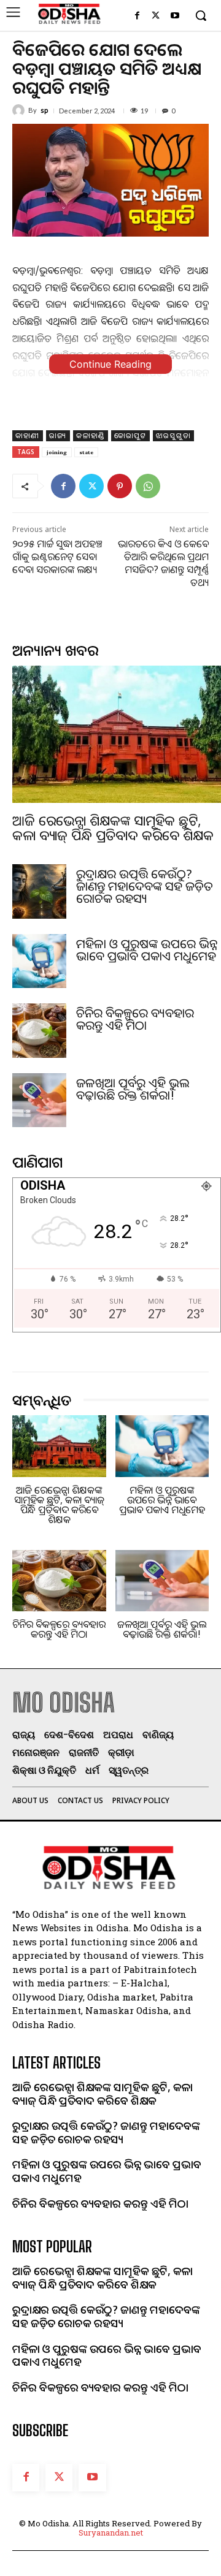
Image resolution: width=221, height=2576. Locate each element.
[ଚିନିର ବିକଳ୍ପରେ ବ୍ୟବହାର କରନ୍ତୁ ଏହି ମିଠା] (39, 1030)
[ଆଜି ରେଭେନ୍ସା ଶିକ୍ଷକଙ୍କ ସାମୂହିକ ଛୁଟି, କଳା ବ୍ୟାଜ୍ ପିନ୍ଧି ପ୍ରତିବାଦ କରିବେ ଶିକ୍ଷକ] (117, 734)
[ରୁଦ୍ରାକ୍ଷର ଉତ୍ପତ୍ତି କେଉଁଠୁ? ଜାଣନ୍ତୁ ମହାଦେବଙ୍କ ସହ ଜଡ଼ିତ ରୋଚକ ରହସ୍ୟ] (39, 891)
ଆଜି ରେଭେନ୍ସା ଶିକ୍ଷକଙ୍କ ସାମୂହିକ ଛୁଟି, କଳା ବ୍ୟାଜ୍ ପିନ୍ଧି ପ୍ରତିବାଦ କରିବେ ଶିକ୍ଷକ (113, 827)
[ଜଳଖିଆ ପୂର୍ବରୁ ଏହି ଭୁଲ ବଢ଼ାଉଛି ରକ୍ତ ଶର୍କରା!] (39, 1100)
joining (57, 452)
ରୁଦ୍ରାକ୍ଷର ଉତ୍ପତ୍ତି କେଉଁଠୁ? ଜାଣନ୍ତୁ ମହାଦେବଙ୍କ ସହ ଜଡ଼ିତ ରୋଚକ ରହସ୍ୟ (145, 886)
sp (44, 110)
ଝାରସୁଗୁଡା (173, 435)
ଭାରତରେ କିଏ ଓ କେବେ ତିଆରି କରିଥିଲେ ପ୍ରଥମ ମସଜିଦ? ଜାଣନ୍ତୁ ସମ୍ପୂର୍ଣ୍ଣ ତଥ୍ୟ (163, 563)
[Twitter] (156, 16)
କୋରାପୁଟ (130, 435)
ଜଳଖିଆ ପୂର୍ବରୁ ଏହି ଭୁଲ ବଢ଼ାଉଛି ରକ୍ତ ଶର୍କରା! (133, 1089)
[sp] (20, 110)
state (86, 452)
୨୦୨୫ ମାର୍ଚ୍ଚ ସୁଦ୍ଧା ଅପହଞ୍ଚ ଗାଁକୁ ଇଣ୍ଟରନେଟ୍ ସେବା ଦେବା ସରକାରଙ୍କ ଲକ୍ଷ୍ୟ (57, 557)
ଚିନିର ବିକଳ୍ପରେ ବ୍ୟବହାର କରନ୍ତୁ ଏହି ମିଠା (135, 1019)
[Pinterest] (120, 486)
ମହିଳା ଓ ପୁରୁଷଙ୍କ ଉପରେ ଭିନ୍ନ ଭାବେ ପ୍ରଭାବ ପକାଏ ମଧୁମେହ (147, 950)
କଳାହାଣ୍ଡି (91, 435)
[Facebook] (137, 16)
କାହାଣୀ (28, 435)
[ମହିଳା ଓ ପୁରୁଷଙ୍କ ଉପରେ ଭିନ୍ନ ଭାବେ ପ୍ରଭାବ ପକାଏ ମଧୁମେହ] (39, 961)
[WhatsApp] (148, 486)
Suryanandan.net (111, 2532)
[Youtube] (175, 16)
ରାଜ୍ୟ (58, 435)
